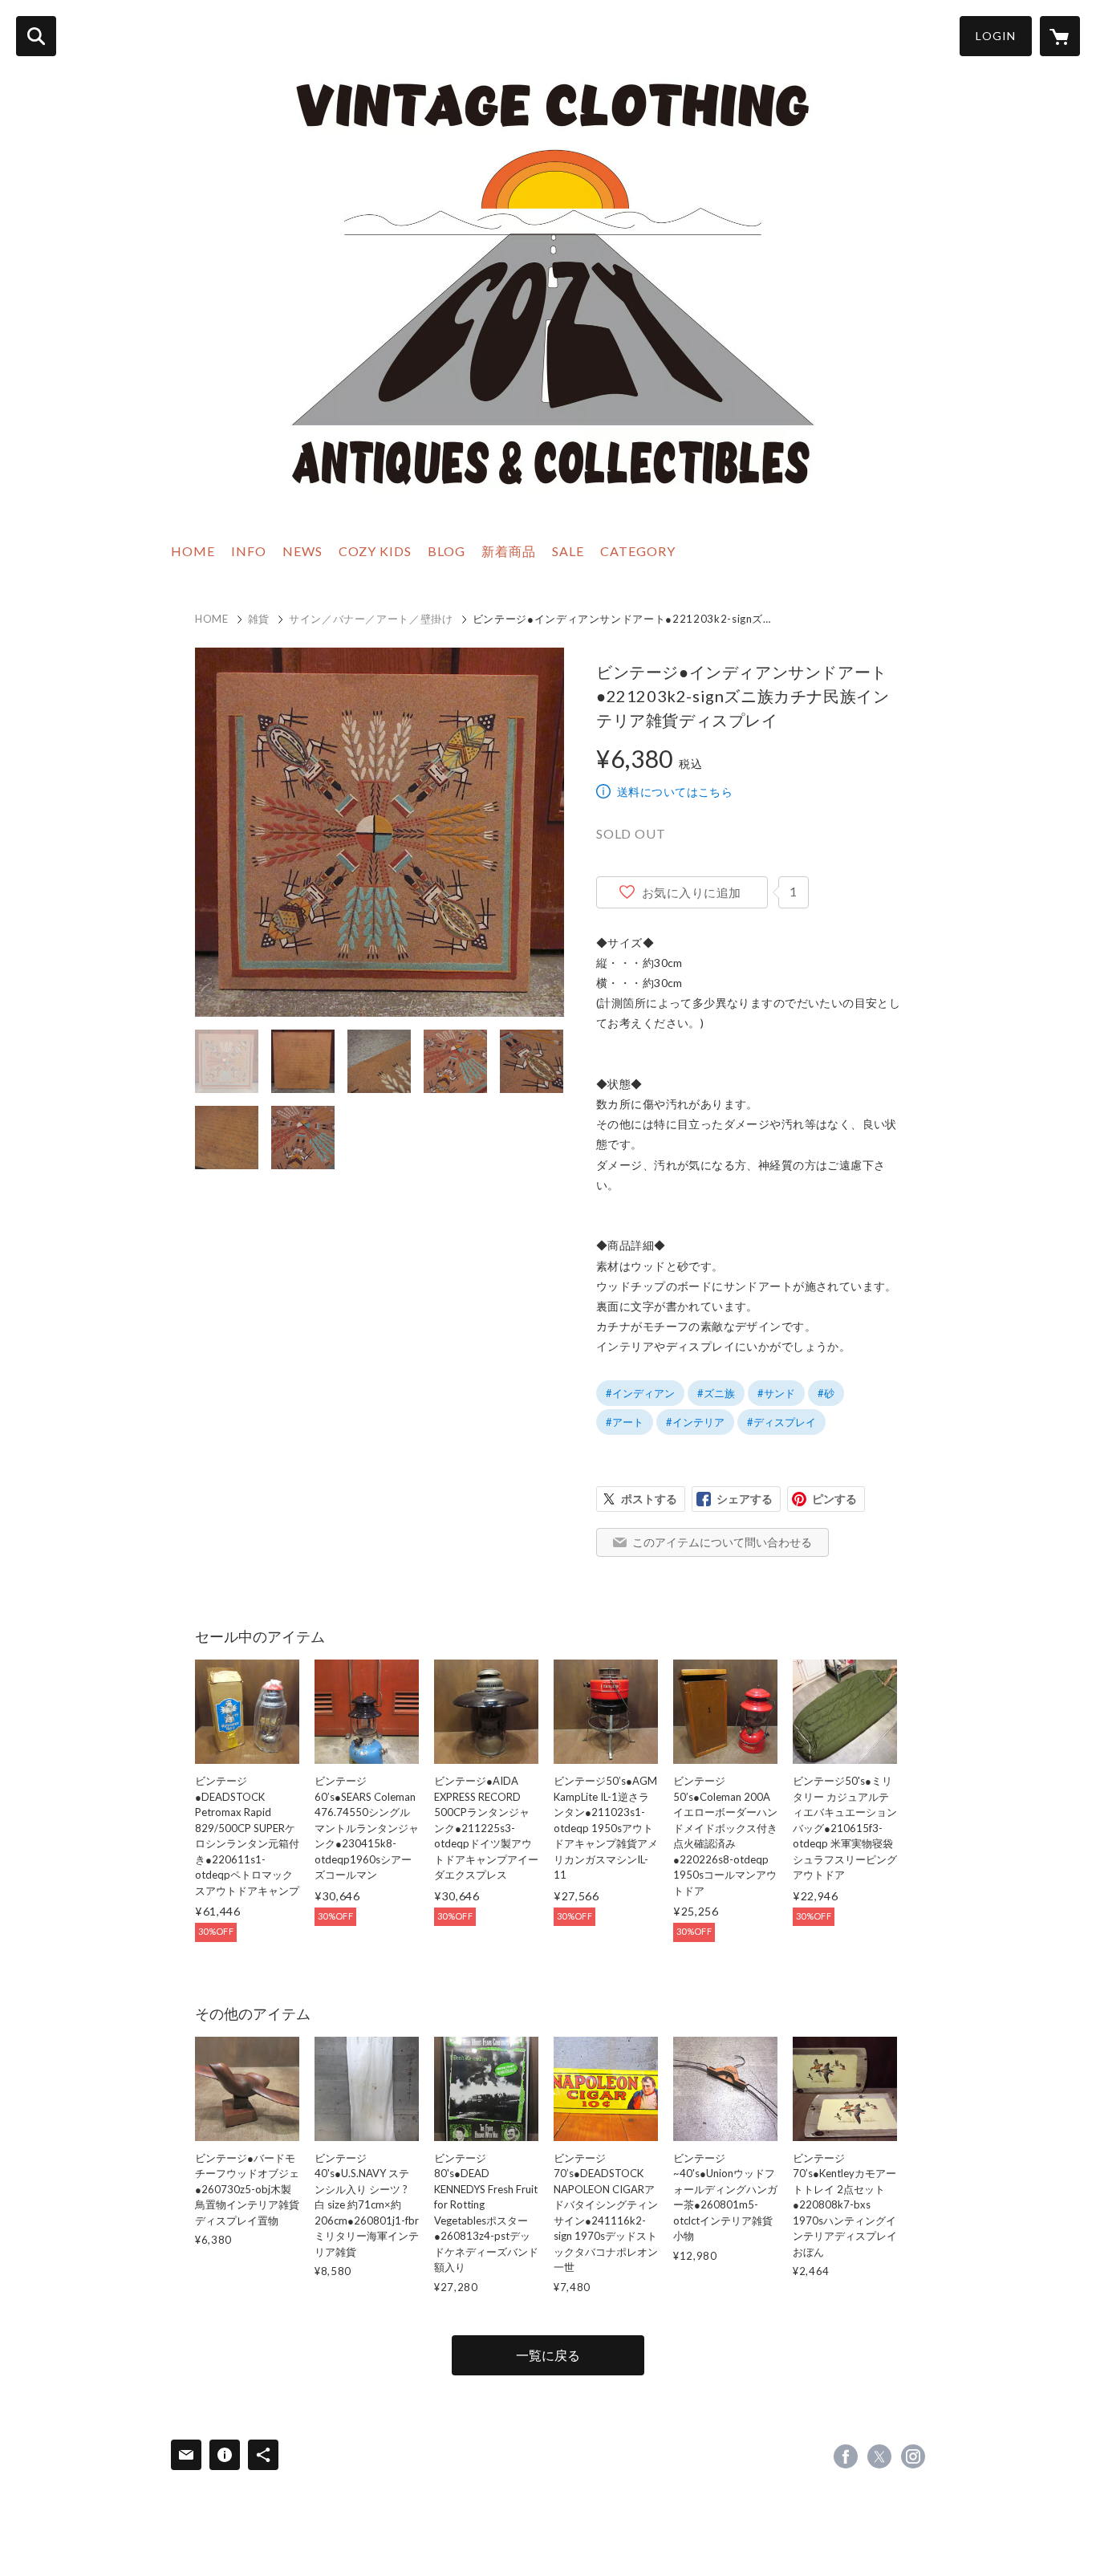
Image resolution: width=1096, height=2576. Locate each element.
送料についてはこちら (675, 792)
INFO (249, 551)
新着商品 (509, 551)
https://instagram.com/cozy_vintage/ (913, 2456)
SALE (568, 551)
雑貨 (259, 619)
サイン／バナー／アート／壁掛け (371, 619)
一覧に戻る (548, 2355)
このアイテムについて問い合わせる (722, 1542)
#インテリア (695, 1422)
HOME (193, 551)
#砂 (826, 1393)
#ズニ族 (716, 1393)
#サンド (776, 1393)
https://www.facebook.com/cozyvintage (846, 2456)
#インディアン (640, 1393)
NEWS (302, 551)
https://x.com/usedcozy (879, 2456)
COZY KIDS (375, 551)
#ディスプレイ (781, 1422)
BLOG (447, 551)
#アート (625, 1422)
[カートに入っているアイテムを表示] (1060, 36)
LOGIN (996, 36)
